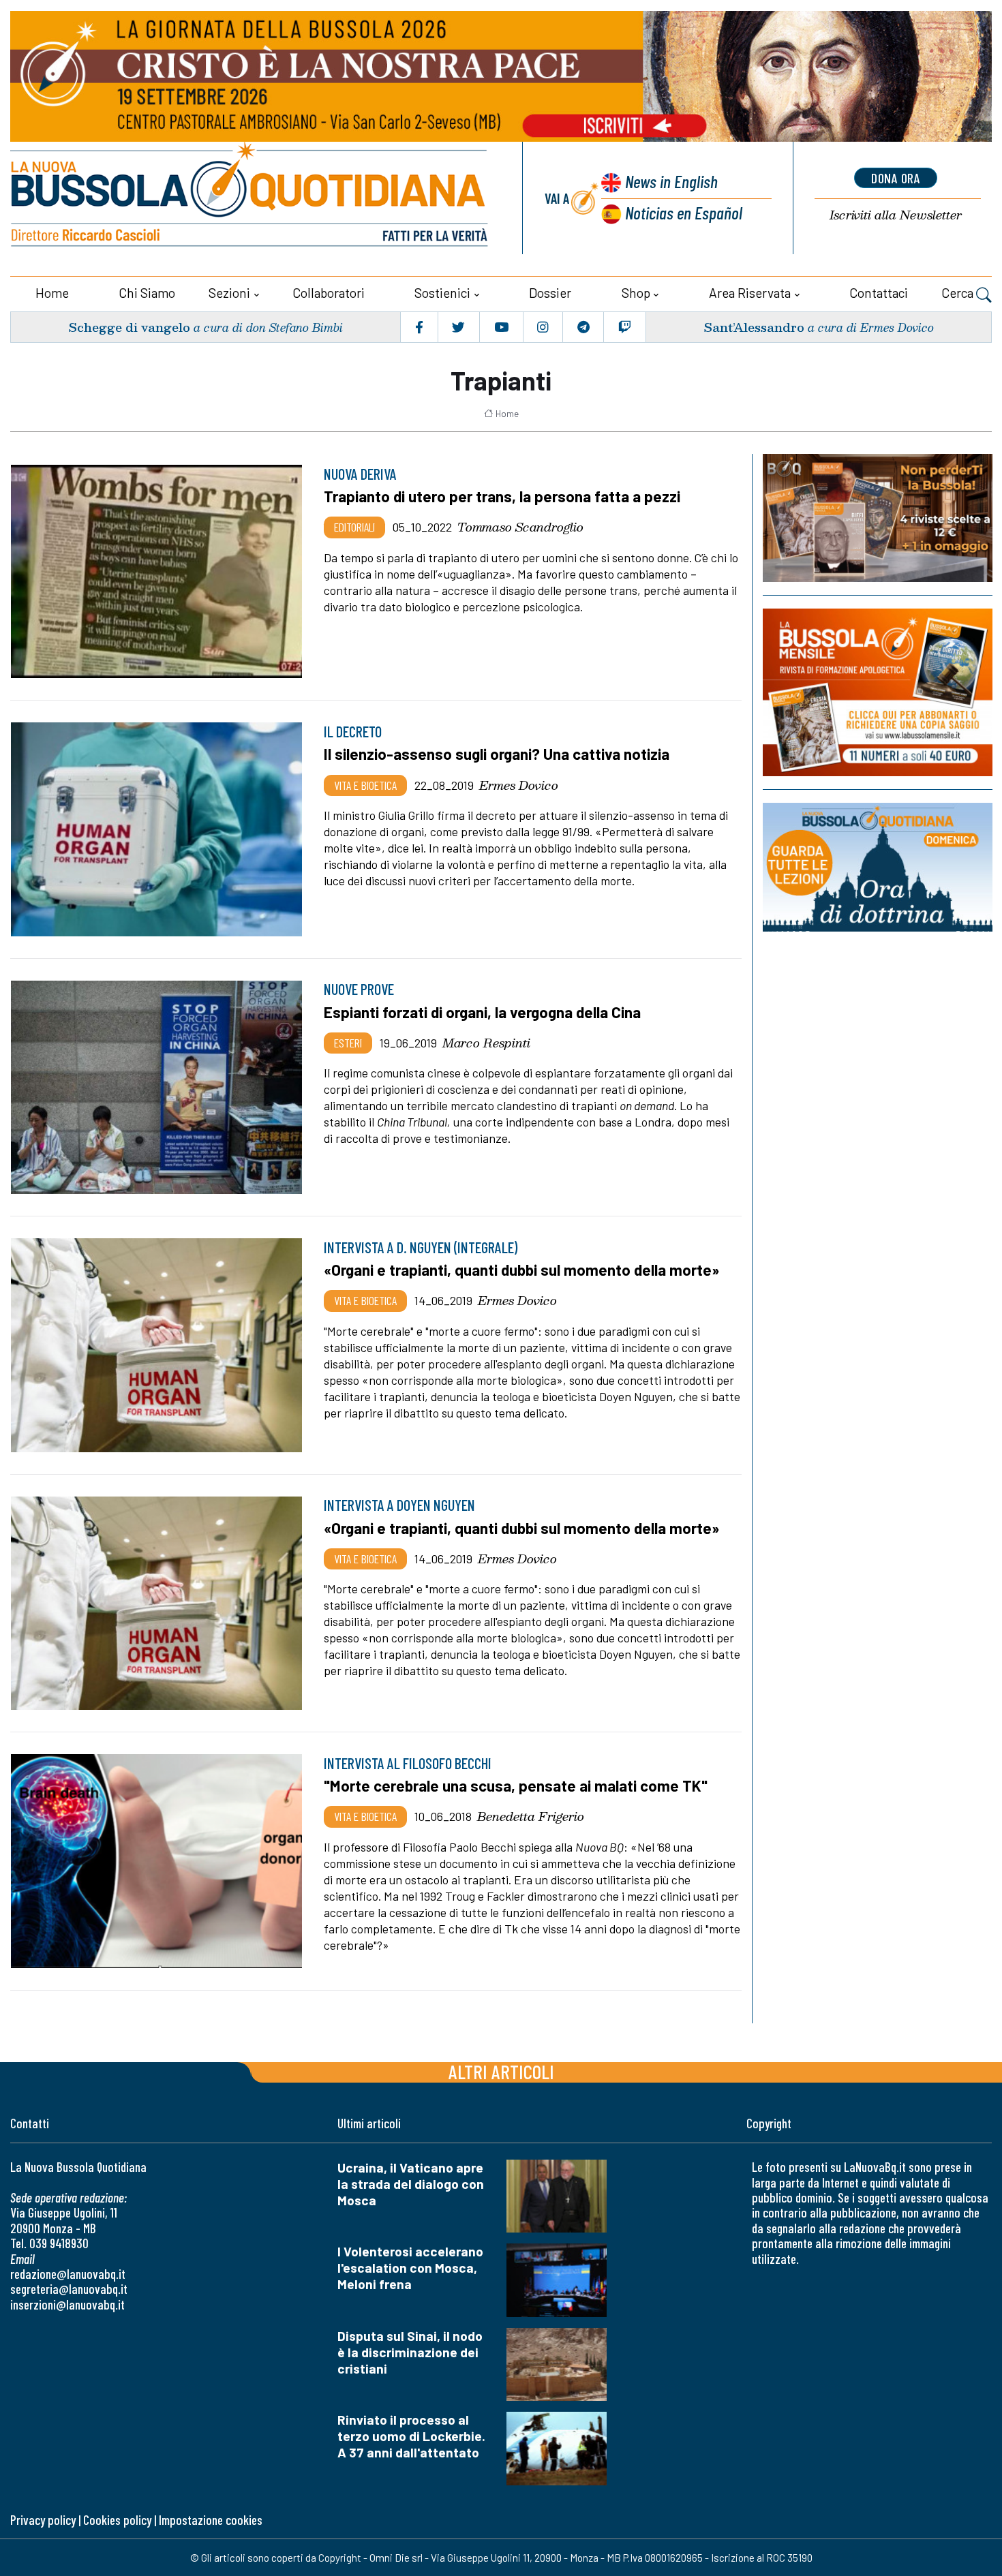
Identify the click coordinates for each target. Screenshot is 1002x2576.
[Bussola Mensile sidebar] (878, 692)
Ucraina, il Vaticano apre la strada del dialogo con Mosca (411, 2184)
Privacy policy (43, 2520)
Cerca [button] (959, 293)
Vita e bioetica (365, 785)
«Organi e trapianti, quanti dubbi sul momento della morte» (521, 1270)
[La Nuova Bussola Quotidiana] (250, 198)
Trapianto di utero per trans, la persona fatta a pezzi (502, 496)
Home (52, 293)
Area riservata (750, 293)
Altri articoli (501, 2071)
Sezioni (229, 293)
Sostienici (442, 293)
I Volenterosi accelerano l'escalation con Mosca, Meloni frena (410, 2268)
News (671, 181)
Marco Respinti (486, 1043)
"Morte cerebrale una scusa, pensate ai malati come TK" (516, 1785)
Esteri (348, 1043)
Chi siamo (147, 293)
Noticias (684, 212)
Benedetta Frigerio (531, 1816)
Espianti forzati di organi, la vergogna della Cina (482, 1012)
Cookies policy (117, 2520)
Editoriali (354, 527)
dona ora (896, 178)
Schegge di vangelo (129, 327)
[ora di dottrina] (878, 867)
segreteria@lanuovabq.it (69, 2289)
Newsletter (896, 215)
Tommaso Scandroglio (520, 527)
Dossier (550, 293)
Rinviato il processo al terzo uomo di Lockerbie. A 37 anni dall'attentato (411, 2436)
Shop (636, 293)
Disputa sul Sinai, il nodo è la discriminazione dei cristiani (410, 2352)
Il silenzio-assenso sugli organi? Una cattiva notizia (497, 754)
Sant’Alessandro (754, 327)
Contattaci (879, 293)
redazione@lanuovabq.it (68, 2274)
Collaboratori (329, 293)
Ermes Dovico (519, 785)
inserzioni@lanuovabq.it (67, 2304)
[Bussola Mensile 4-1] (878, 518)
